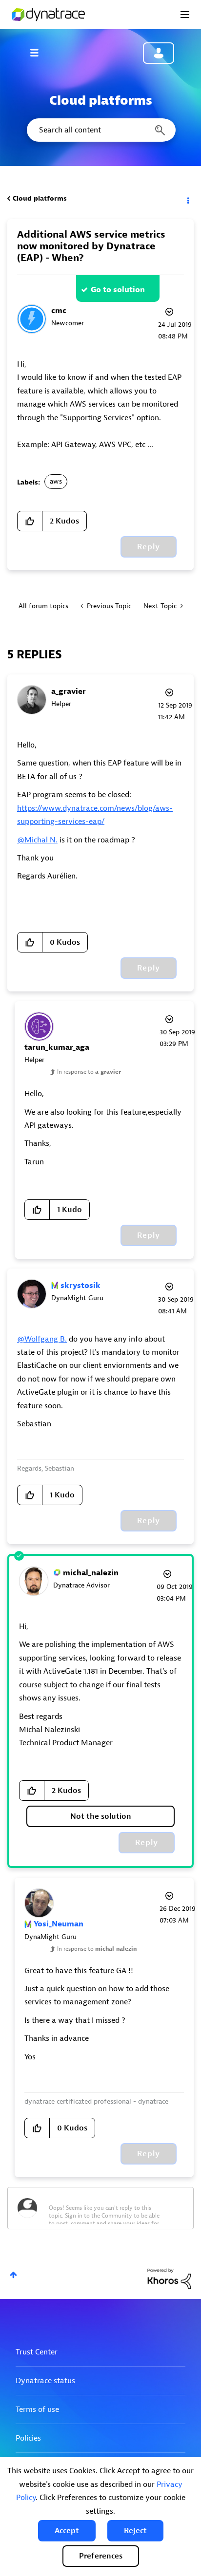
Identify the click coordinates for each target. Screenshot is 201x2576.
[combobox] (100, 130)
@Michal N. (37, 840)
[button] (67, 2531)
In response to (89, 1072)
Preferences (101, 2556)
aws (56, 481)
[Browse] (39, 53)
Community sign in (159, 53)
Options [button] (187, 199)
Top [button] (13, 2275)
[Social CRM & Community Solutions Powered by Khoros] (169, 2278)
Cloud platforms (40, 198)
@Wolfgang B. (42, 1339)
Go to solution (118, 290)
